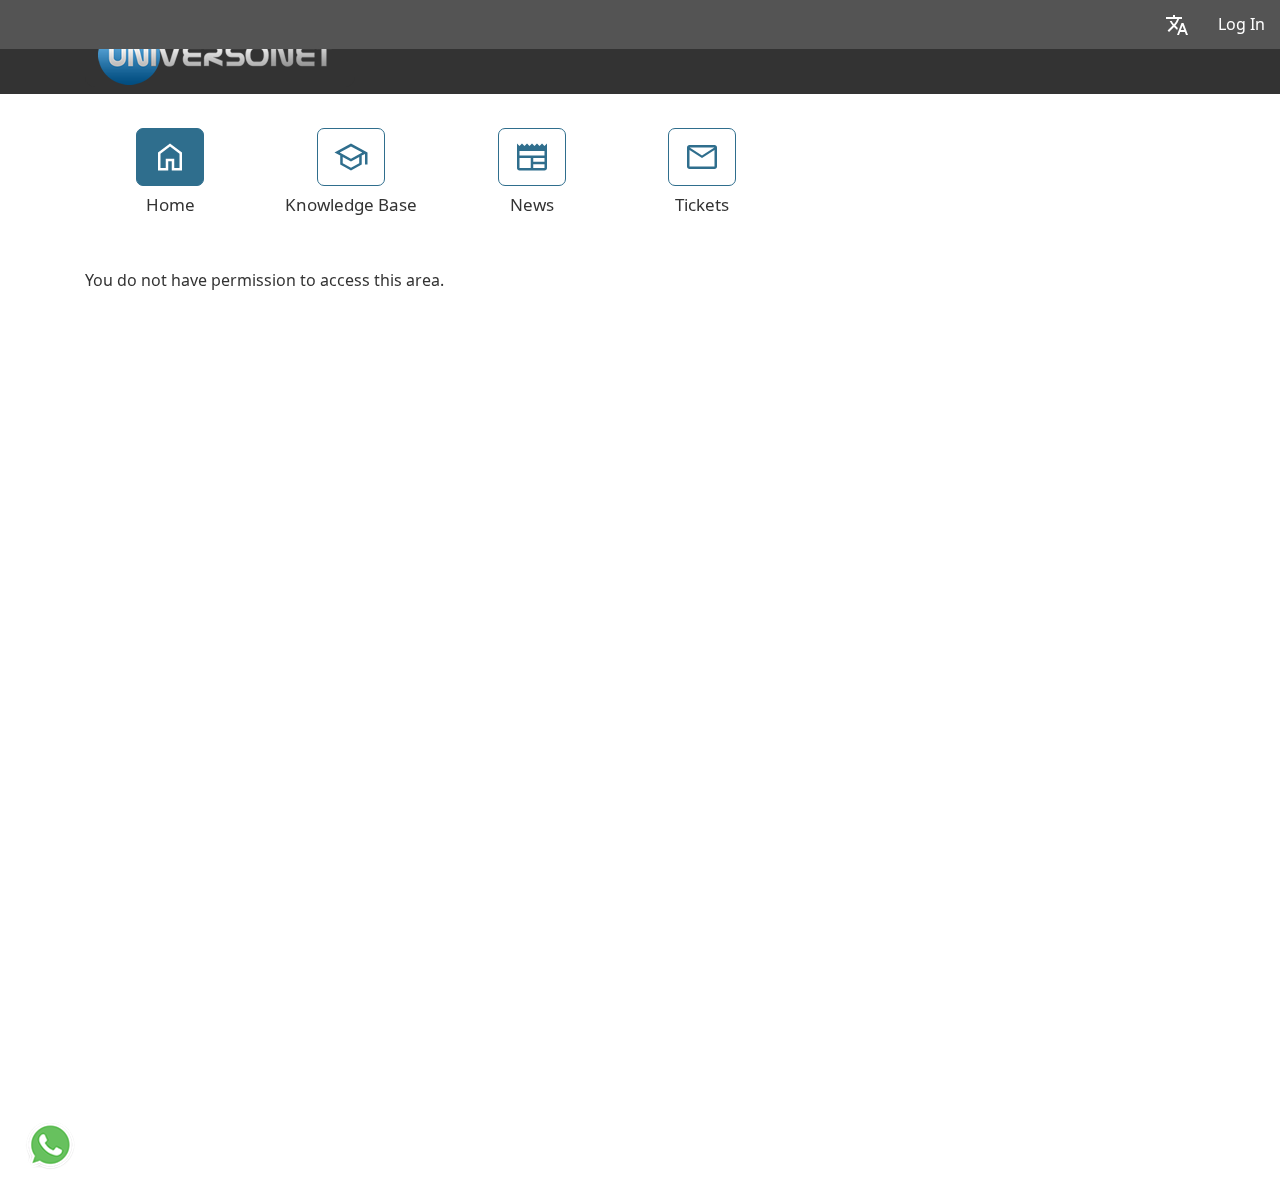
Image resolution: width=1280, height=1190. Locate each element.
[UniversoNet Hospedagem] (215, 51)
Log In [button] (1241, 24)
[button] (1177, 24)
